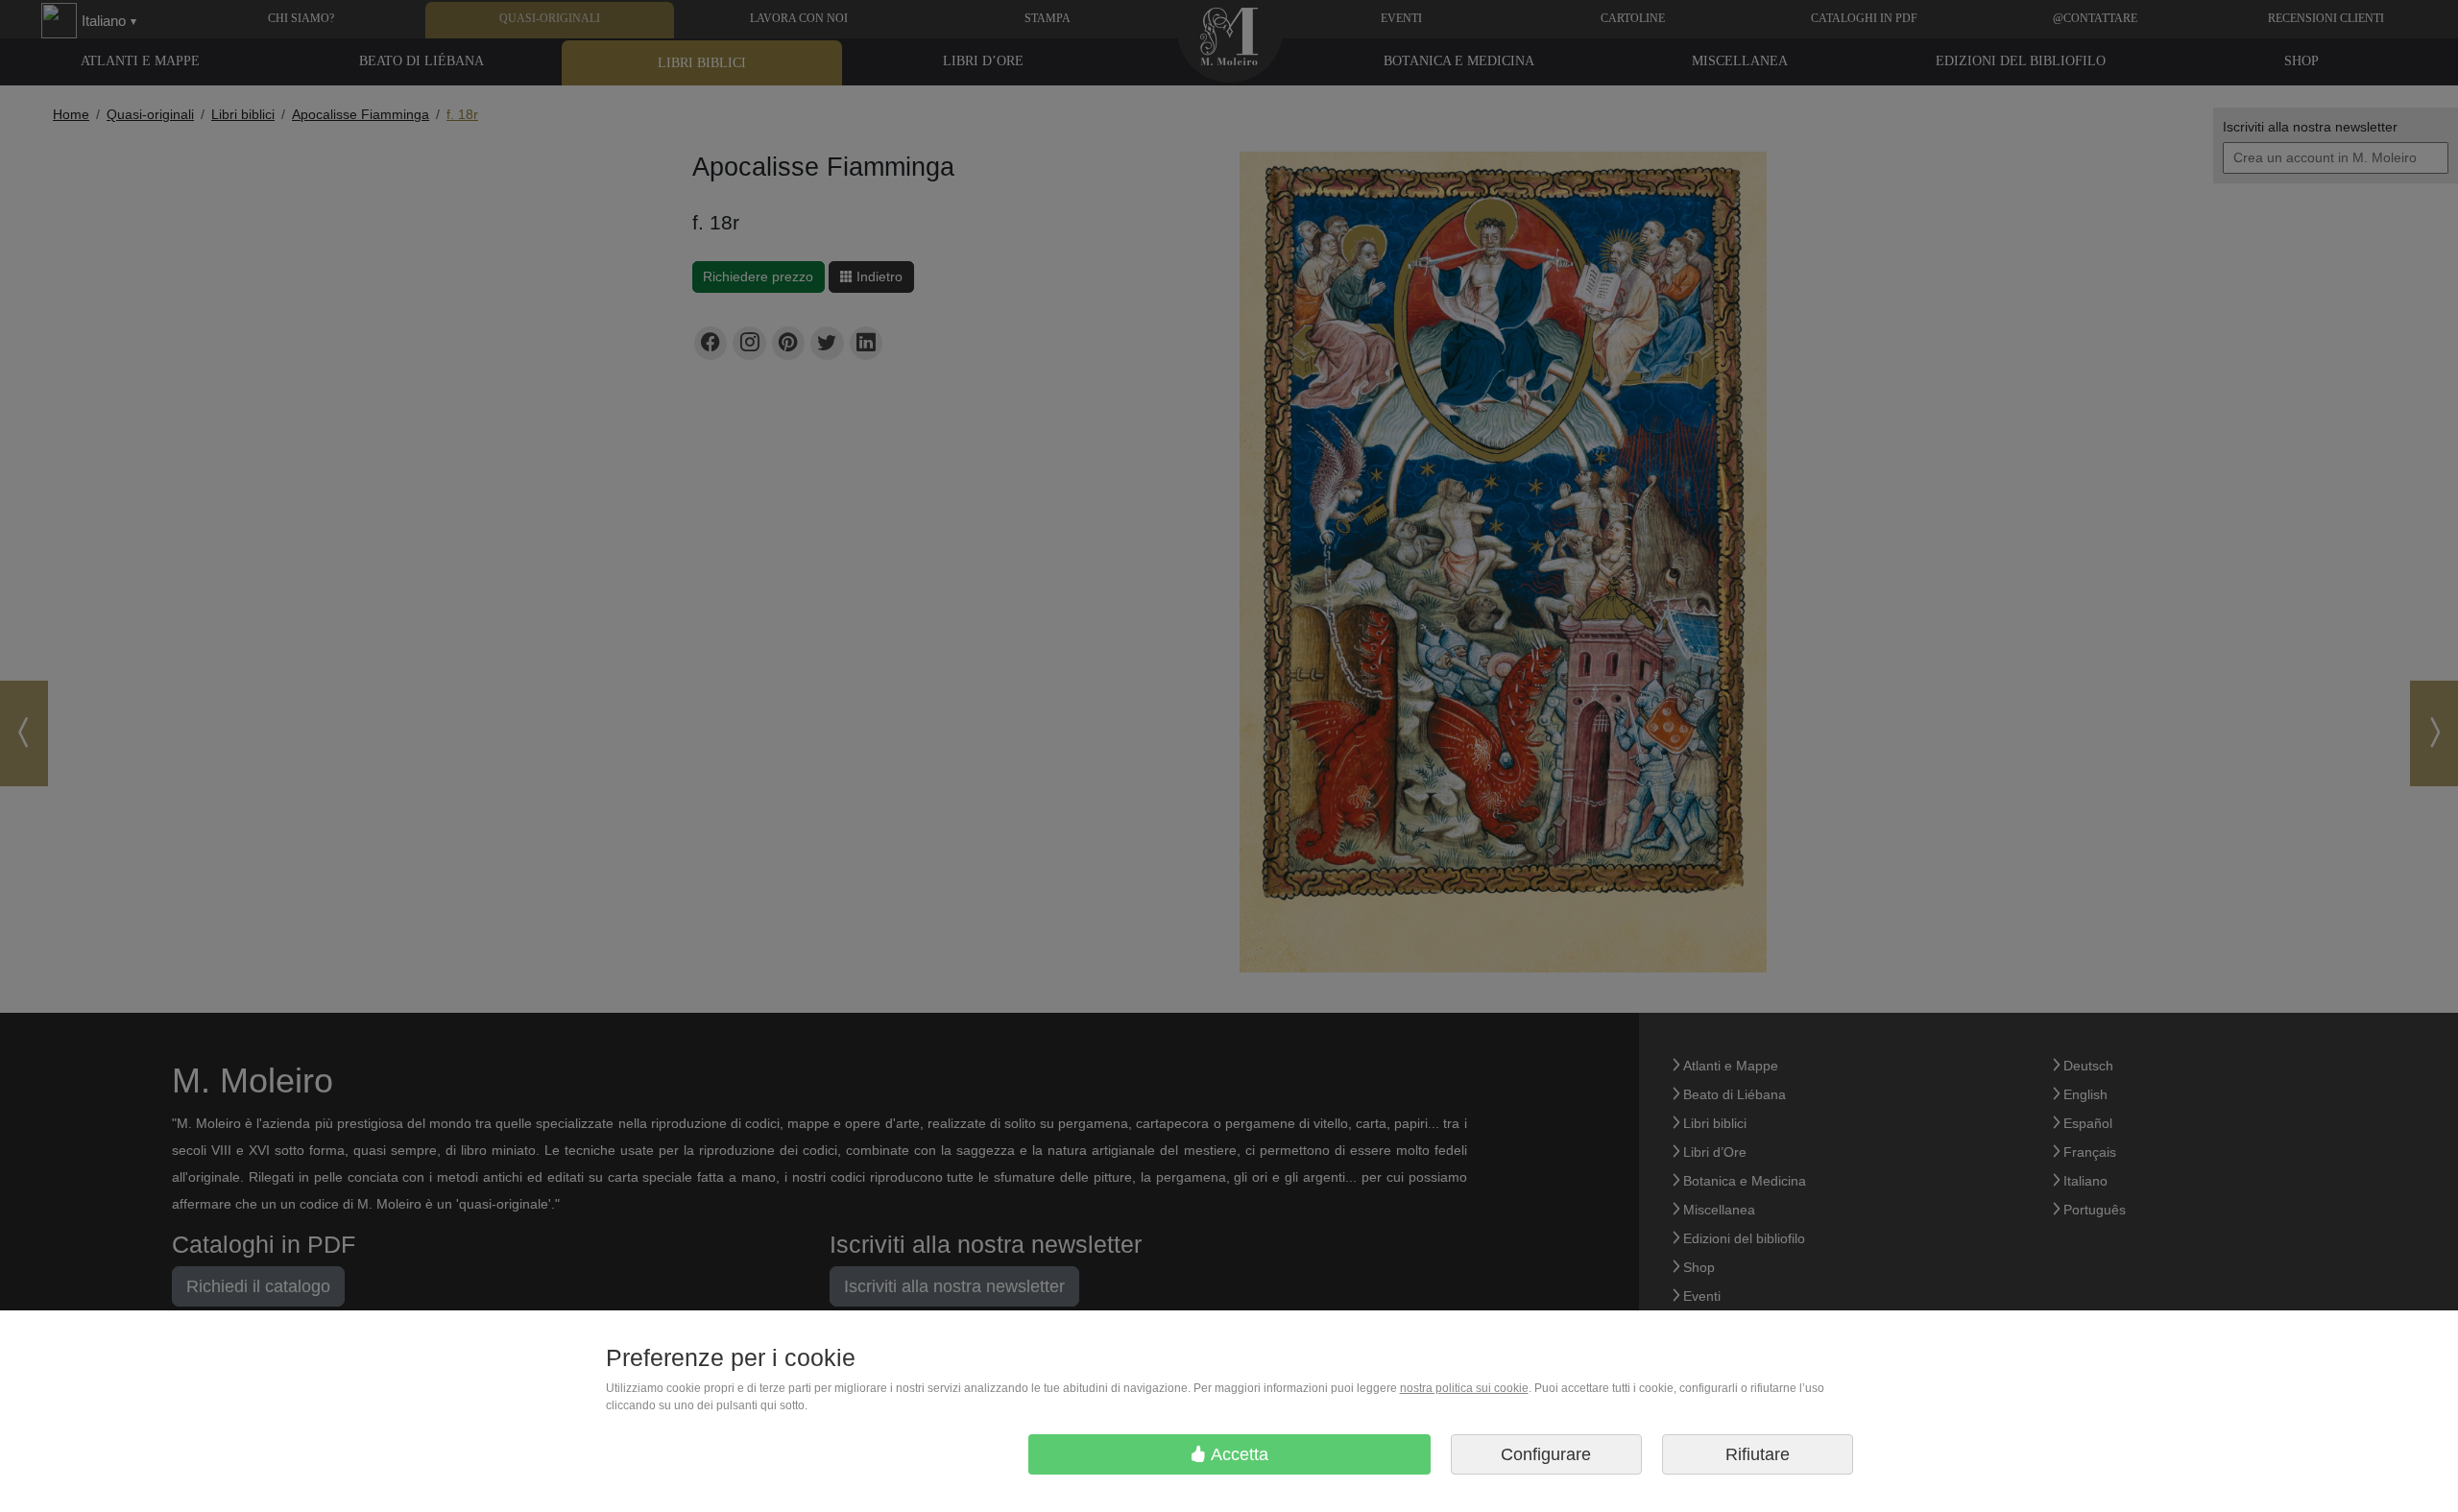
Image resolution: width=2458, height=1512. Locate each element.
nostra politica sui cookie (1464, 1388)
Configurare (1546, 1454)
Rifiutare (1758, 1454)
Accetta (1238, 1454)
